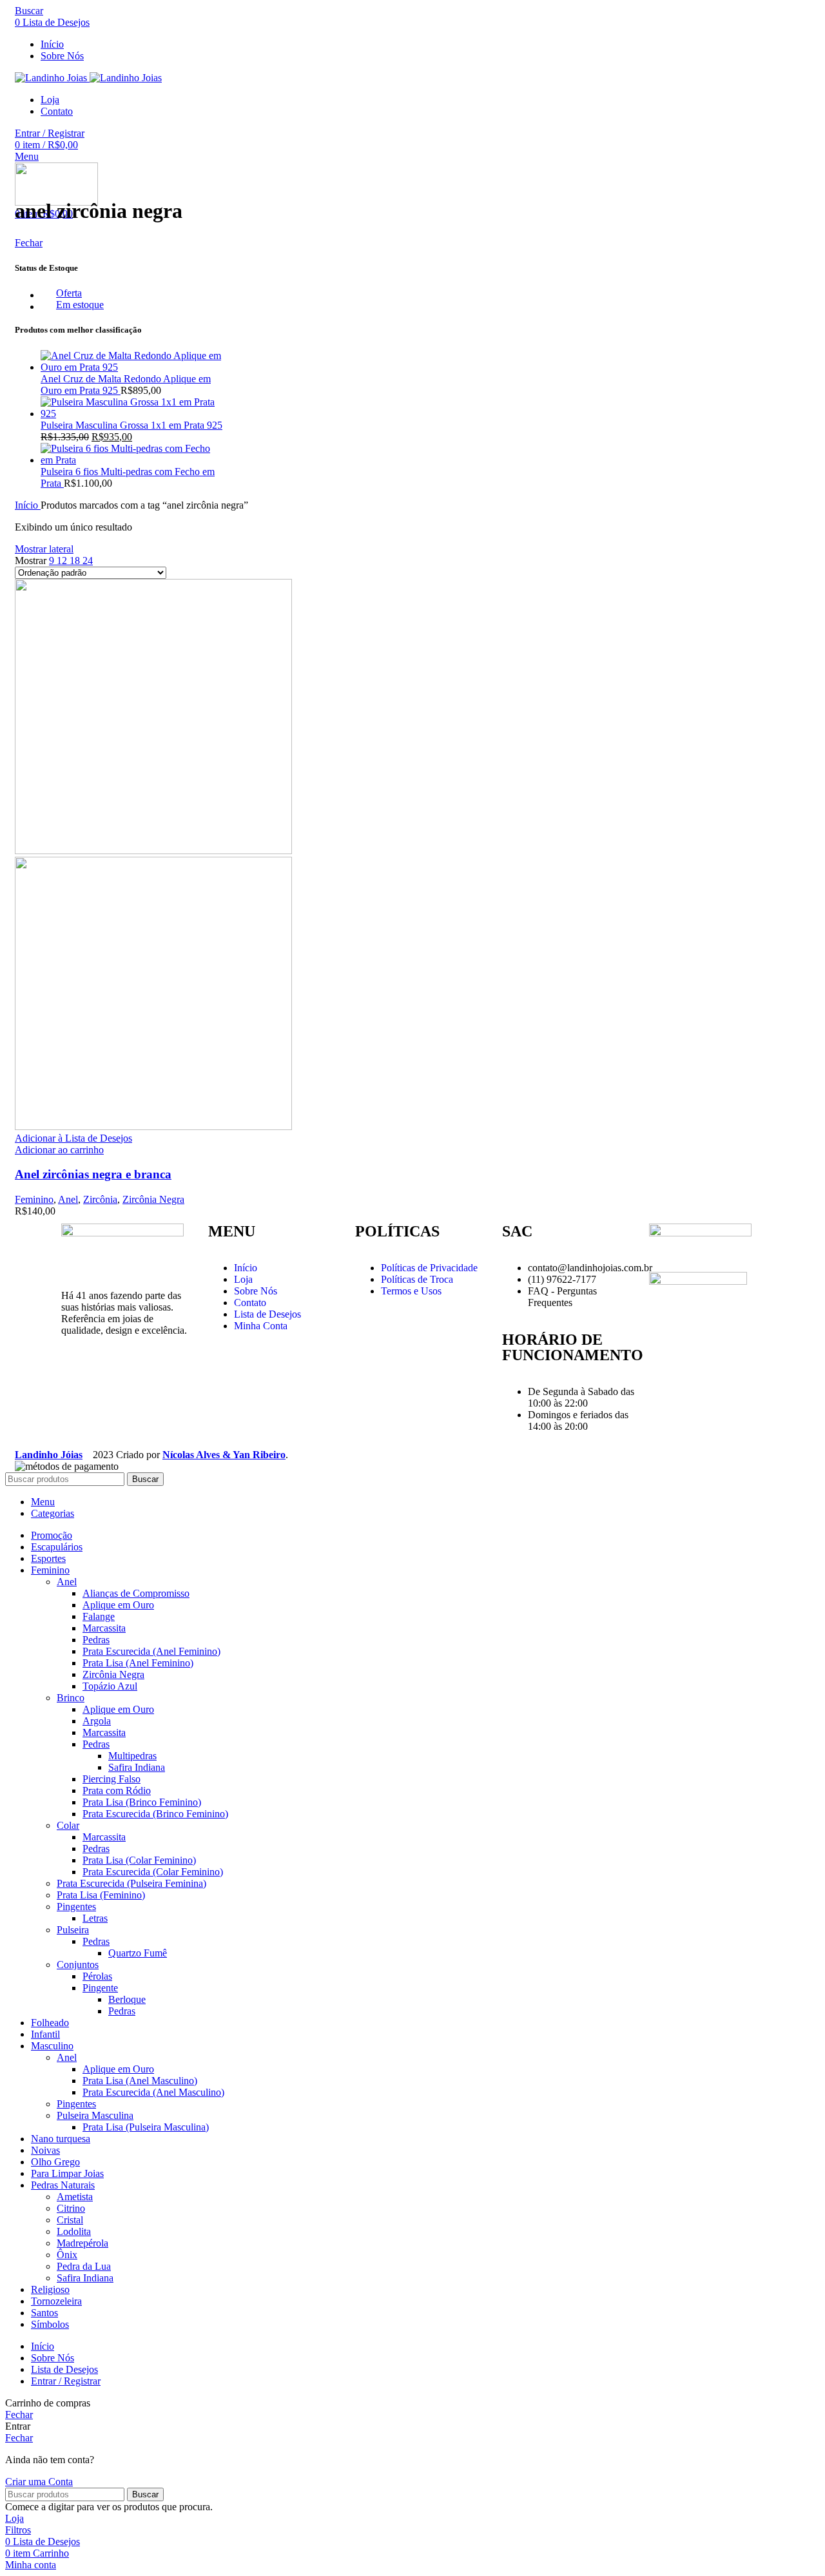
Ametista (75, 2197)
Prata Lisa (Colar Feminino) (139, 1860)
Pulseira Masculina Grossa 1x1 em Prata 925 (131, 425)
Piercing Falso (112, 1779)
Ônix (67, 2255)
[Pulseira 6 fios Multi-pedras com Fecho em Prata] (132, 460)
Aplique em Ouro (118, 1605)
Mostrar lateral (44, 549)
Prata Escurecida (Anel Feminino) (151, 1651)
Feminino (34, 1199)
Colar (68, 1825)
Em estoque (80, 305)
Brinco (71, 1698)
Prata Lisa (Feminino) (101, 1895)
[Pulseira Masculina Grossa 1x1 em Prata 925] (132, 414)
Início (28, 505)
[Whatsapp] (147, 1376)
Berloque (127, 1999)
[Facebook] (112, 1376)
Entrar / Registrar (66, 2381)
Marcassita (104, 1628)
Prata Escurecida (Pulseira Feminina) (131, 1883)
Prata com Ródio (117, 1791)
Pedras (96, 1640)
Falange (99, 1616)
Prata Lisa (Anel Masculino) (140, 2081)
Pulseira (73, 1930)
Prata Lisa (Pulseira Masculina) (146, 2127)
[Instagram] (77, 1376)
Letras (95, 1918)
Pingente (100, 1988)
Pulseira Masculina (95, 2115)
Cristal (70, 2220)
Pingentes (76, 1907)
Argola (97, 1721)
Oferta (69, 293)
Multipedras (132, 1756)
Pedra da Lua (84, 2266)
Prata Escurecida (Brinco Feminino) (155, 1814)
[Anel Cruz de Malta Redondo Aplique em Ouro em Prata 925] (132, 367)
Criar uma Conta (39, 2482)
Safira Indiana (137, 1767)
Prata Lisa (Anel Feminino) (138, 1663)
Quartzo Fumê (138, 1953)
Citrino (71, 2208)
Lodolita (74, 2231)
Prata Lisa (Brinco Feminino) (142, 1802)
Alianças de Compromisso (136, 1593)
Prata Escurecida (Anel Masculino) (153, 2092)
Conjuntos (78, 1965)
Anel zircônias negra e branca (93, 1174)
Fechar (29, 243)
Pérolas (97, 1976)
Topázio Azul (110, 1686)
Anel (68, 1199)
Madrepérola (82, 2243)
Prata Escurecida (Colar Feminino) (153, 1872)
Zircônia (100, 1199)
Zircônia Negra (153, 1199)
